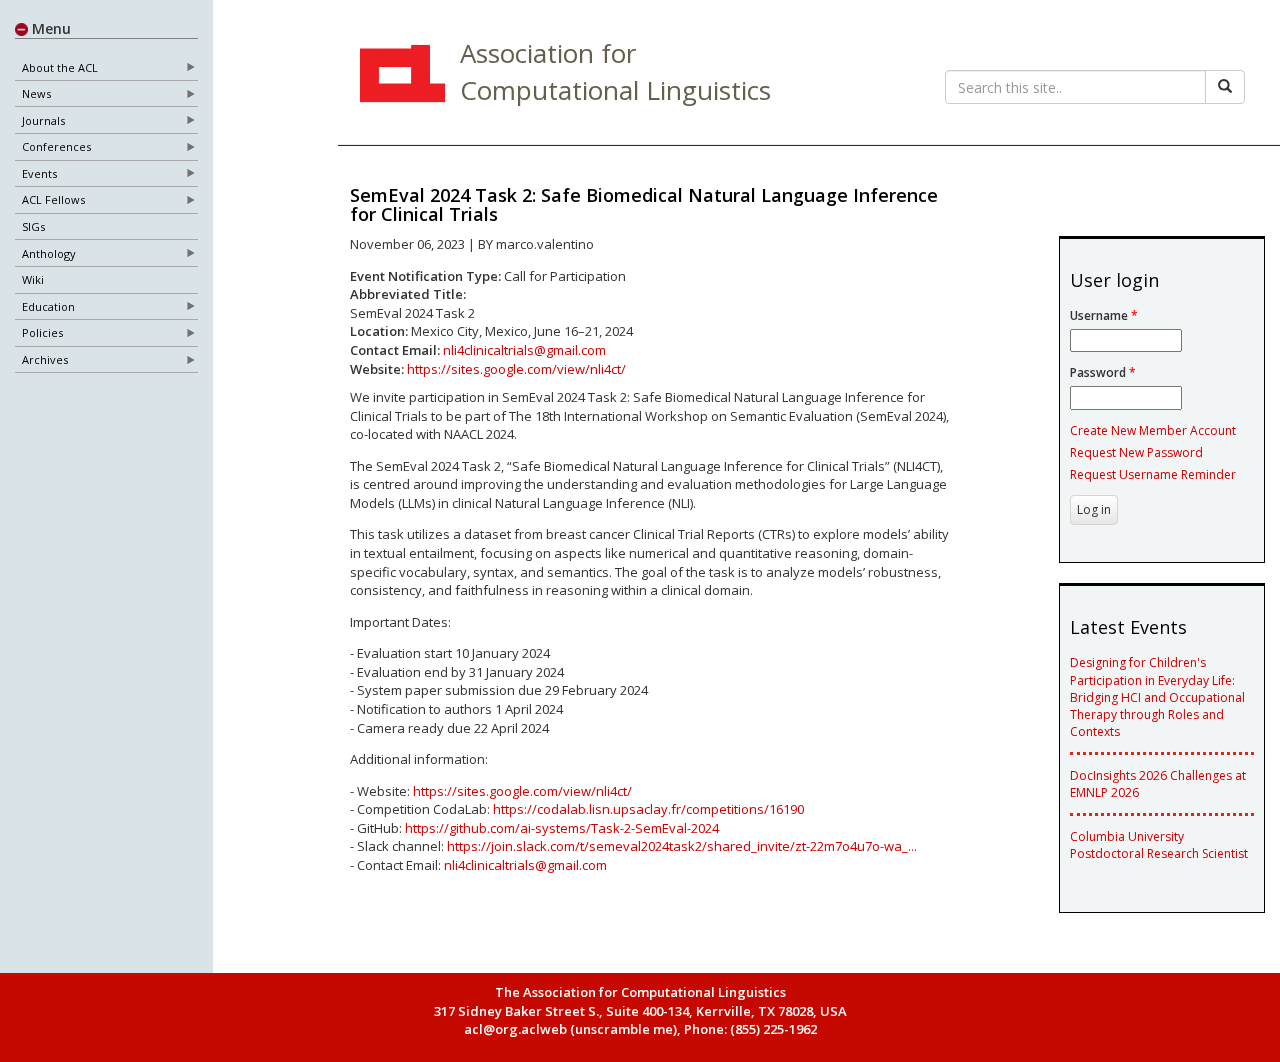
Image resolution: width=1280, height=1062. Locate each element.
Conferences (56, 146)
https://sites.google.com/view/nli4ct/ (516, 369)
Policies (42, 332)
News (36, 93)
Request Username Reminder (1153, 474)
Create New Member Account (1153, 430)
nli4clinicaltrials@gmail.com (524, 350)
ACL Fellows (53, 199)
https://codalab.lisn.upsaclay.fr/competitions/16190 (648, 809)
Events (39, 173)
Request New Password (1136, 452)
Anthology (49, 253)
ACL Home (400, 76)
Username (1104, 315)
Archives (45, 359)
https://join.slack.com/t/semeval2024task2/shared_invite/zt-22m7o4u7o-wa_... (682, 846)
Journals (43, 120)
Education (48, 306)
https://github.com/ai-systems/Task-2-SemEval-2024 (562, 828)
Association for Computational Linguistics (615, 71)
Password (1103, 372)
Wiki (33, 279)
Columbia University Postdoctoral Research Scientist (1159, 845)
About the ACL (60, 67)
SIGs (33, 226)
